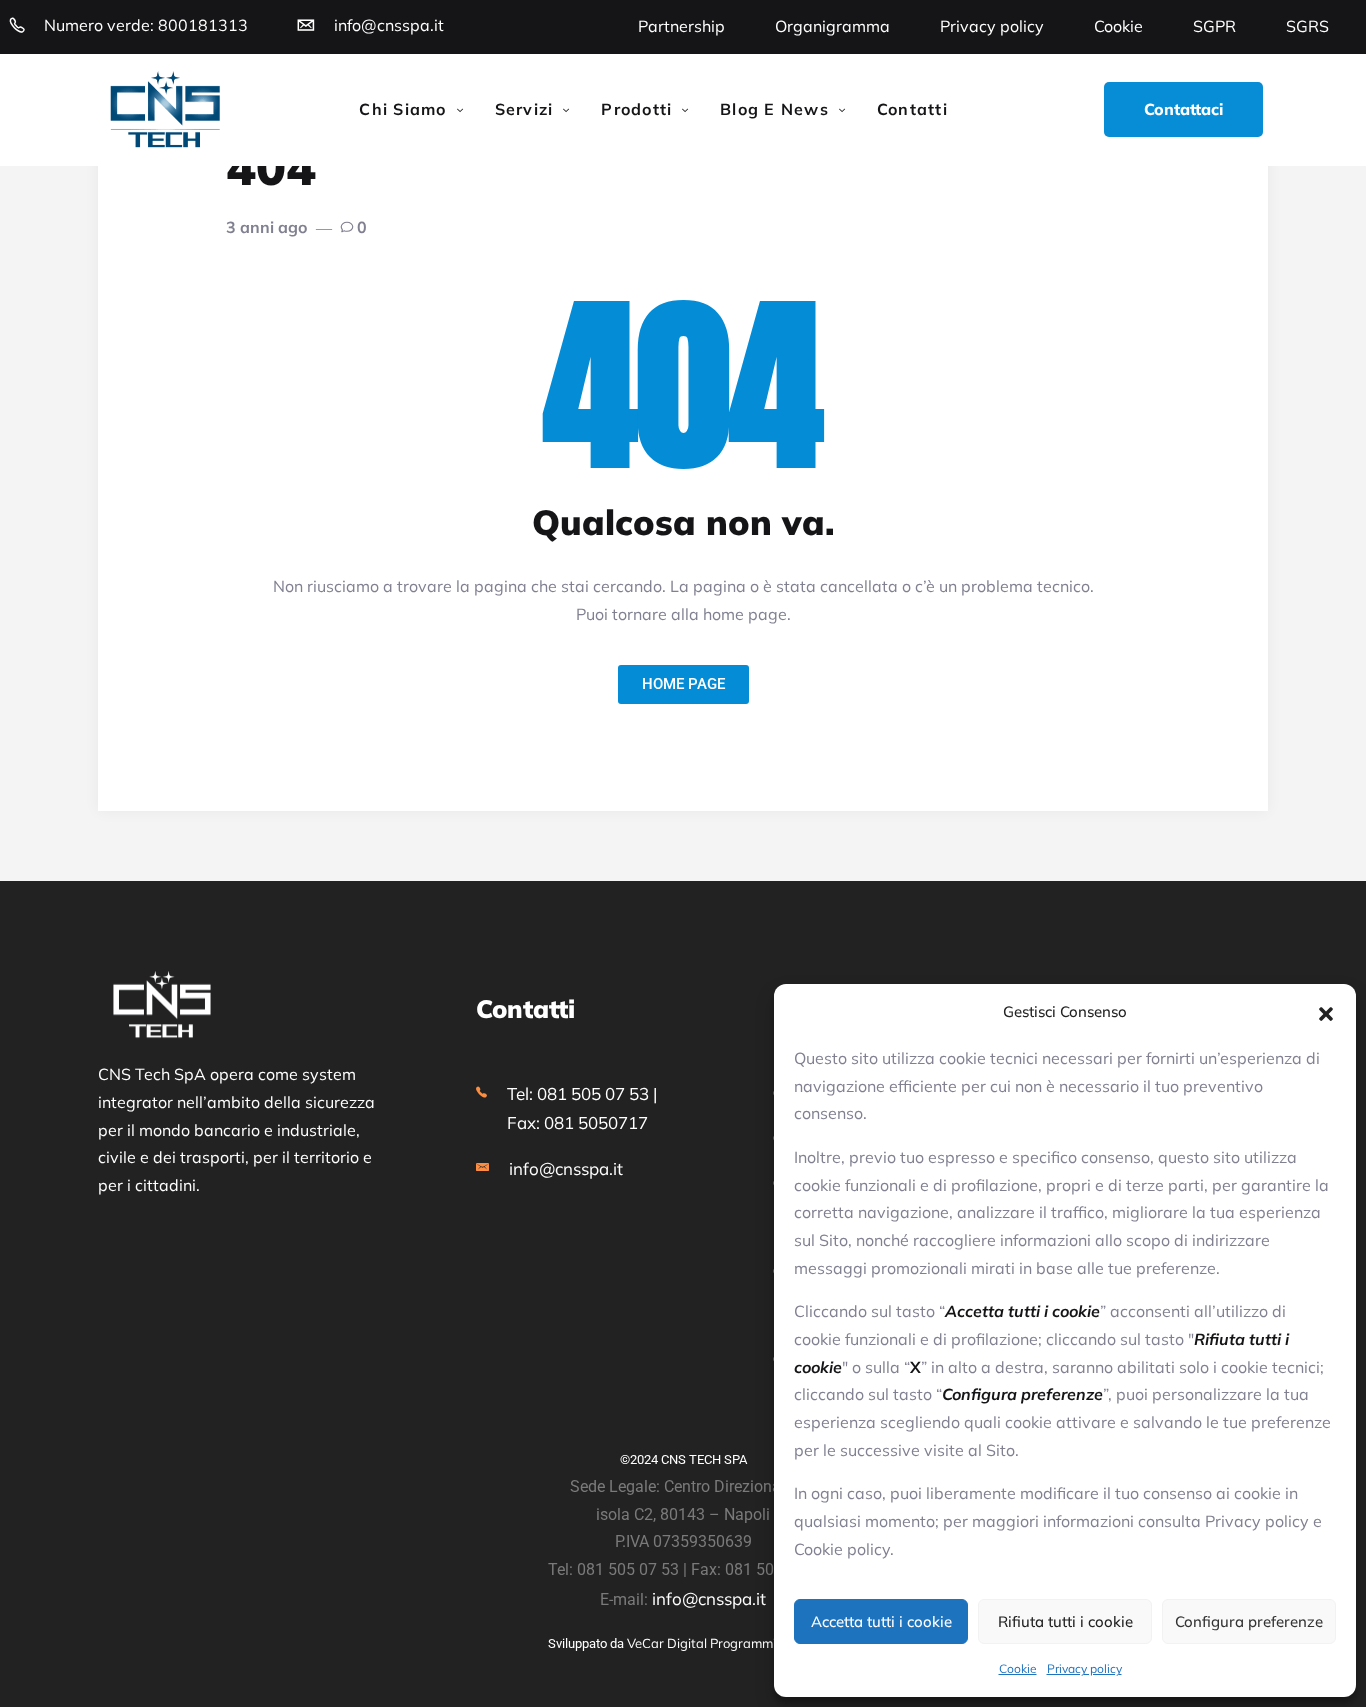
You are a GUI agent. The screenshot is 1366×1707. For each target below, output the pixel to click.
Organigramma (832, 26)
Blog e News (774, 109)
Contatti (912, 109)
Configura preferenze (1249, 1621)
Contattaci (1183, 109)
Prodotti (636, 109)
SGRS (1307, 26)
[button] (1326, 1012)
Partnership (681, 26)
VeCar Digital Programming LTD (722, 1643)
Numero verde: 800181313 (146, 25)
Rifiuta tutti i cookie (1065, 1621)
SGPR (1214, 26)
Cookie (1018, 1668)
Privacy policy (1084, 1668)
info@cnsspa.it (389, 25)
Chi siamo (402, 109)
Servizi (524, 109)
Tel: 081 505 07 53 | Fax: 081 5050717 (582, 1108)
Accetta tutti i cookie (881, 1621)
